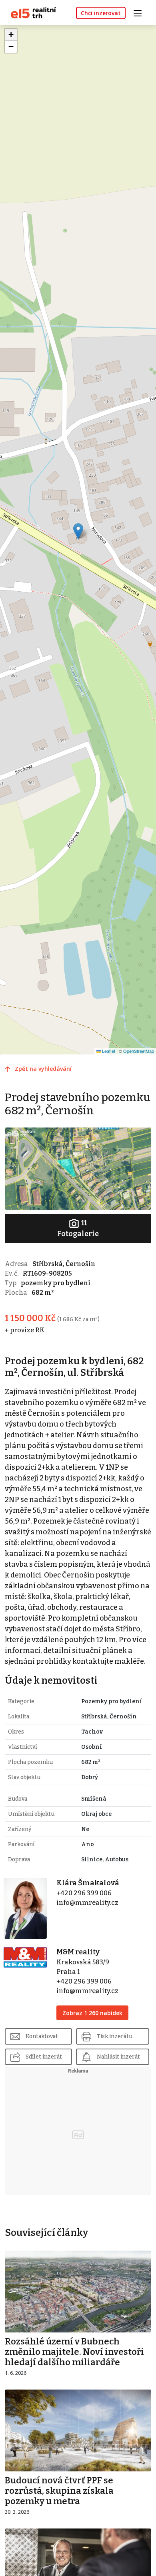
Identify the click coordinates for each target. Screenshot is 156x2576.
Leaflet (108, 1051)
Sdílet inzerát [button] (44, 2057)
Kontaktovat (42, 2036)
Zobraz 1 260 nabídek (92, 2013)
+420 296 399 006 (84, 1893)
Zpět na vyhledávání (43, 1069)
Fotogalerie (78, 1228)
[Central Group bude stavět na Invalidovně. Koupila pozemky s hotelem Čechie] (78, 2569)
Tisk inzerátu (115, 2036)
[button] (78, 531)
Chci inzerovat (101, 13)
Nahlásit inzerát (118, 2057)
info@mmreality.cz (87, 1903)
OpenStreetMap (139, 1051)
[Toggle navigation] (140, 12)
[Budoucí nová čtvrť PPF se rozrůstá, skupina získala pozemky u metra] (78, 2430)
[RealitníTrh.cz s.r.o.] (30, 12)
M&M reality (78, 1952)
